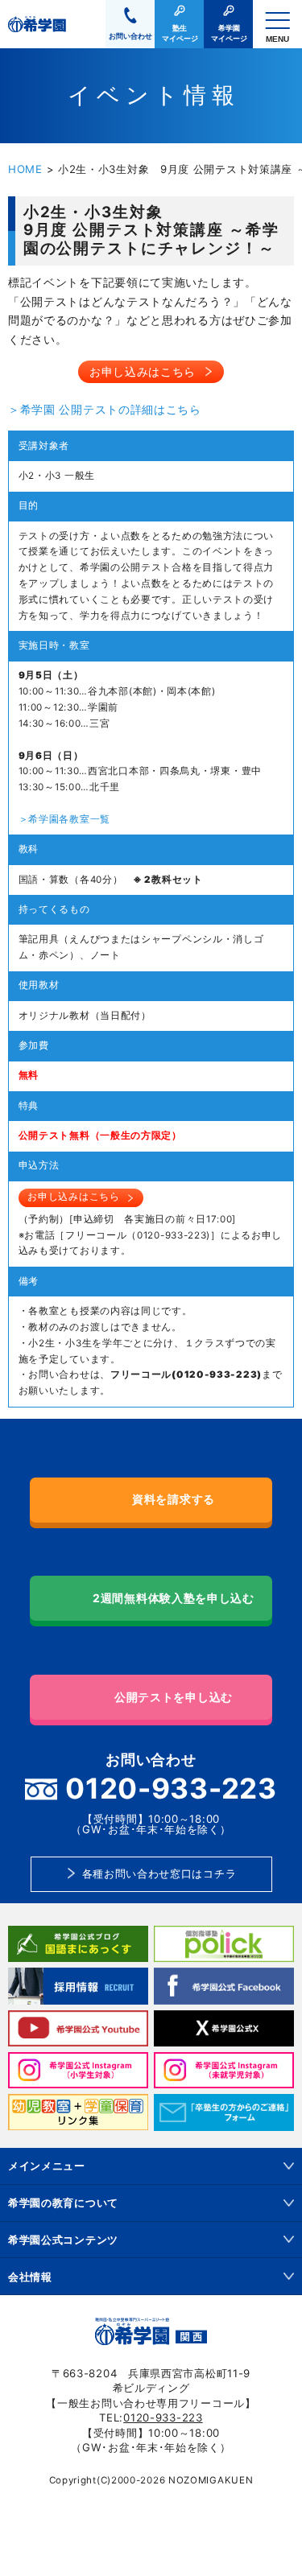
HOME (25, 169)
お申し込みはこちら (143, 371)
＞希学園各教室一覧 (64, 819)
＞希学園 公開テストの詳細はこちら (105, 409)
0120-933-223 (163, 2417)
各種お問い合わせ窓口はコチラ (159, 1873)
